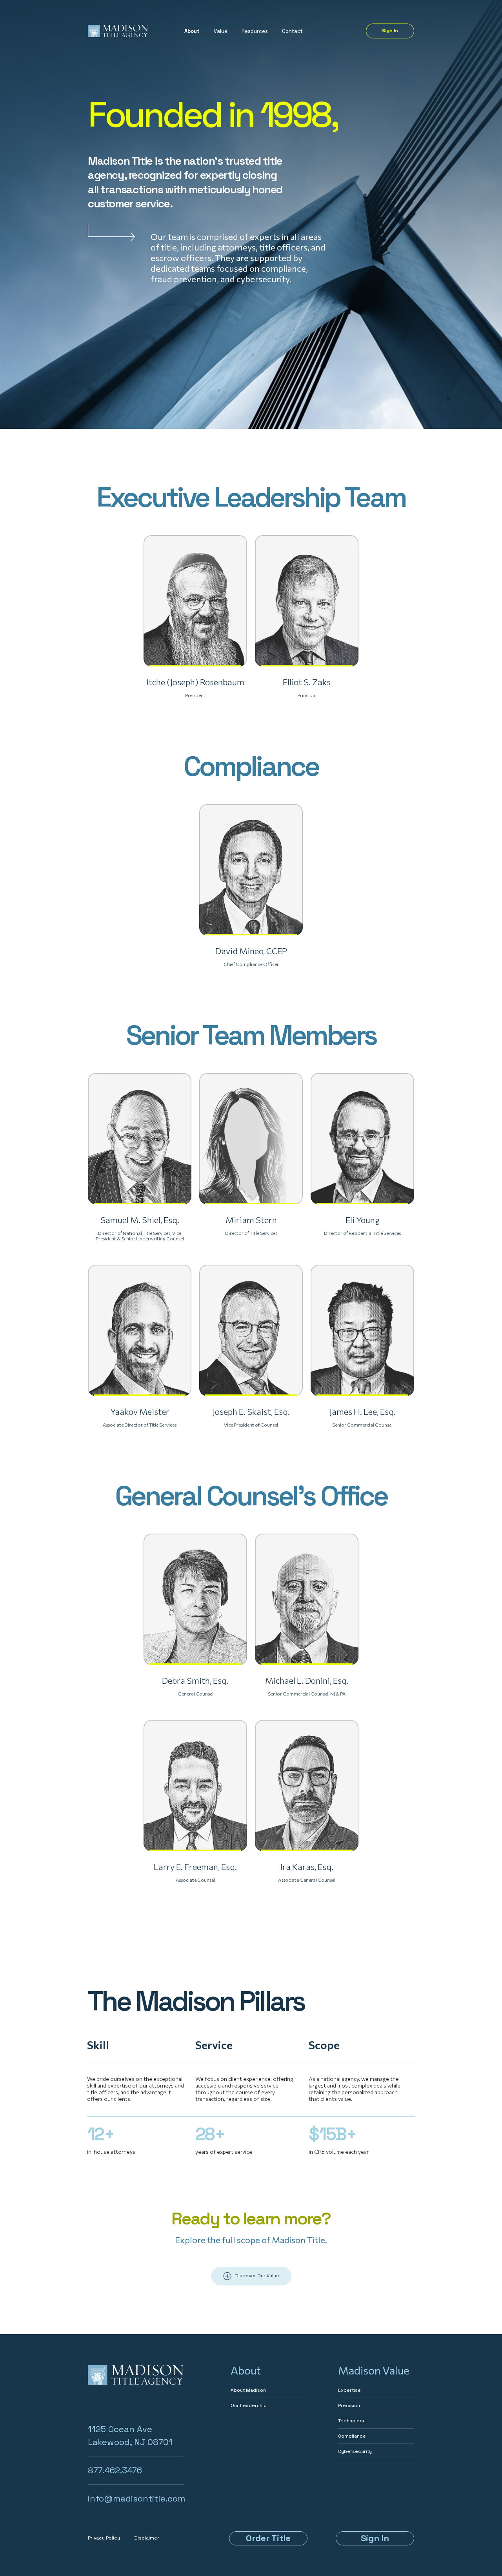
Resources (255, 31)
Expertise (349, 2390)
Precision (349, 2405)
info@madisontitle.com (136, 2498)
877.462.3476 (115, 2470)
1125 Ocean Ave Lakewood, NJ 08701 (130, 2435)
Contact (292, 31)
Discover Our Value (257, 2276)
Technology (352, 2421)
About (192, 31)
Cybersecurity (355, 2451)
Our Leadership (249, 2405)
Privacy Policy (104, 2538)
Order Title (268, 2538)
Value (221, 31)
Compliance (352, 2436)
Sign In (390, 31)
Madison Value (374, 2370)
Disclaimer (147, 2538)
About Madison (248, 2390)
